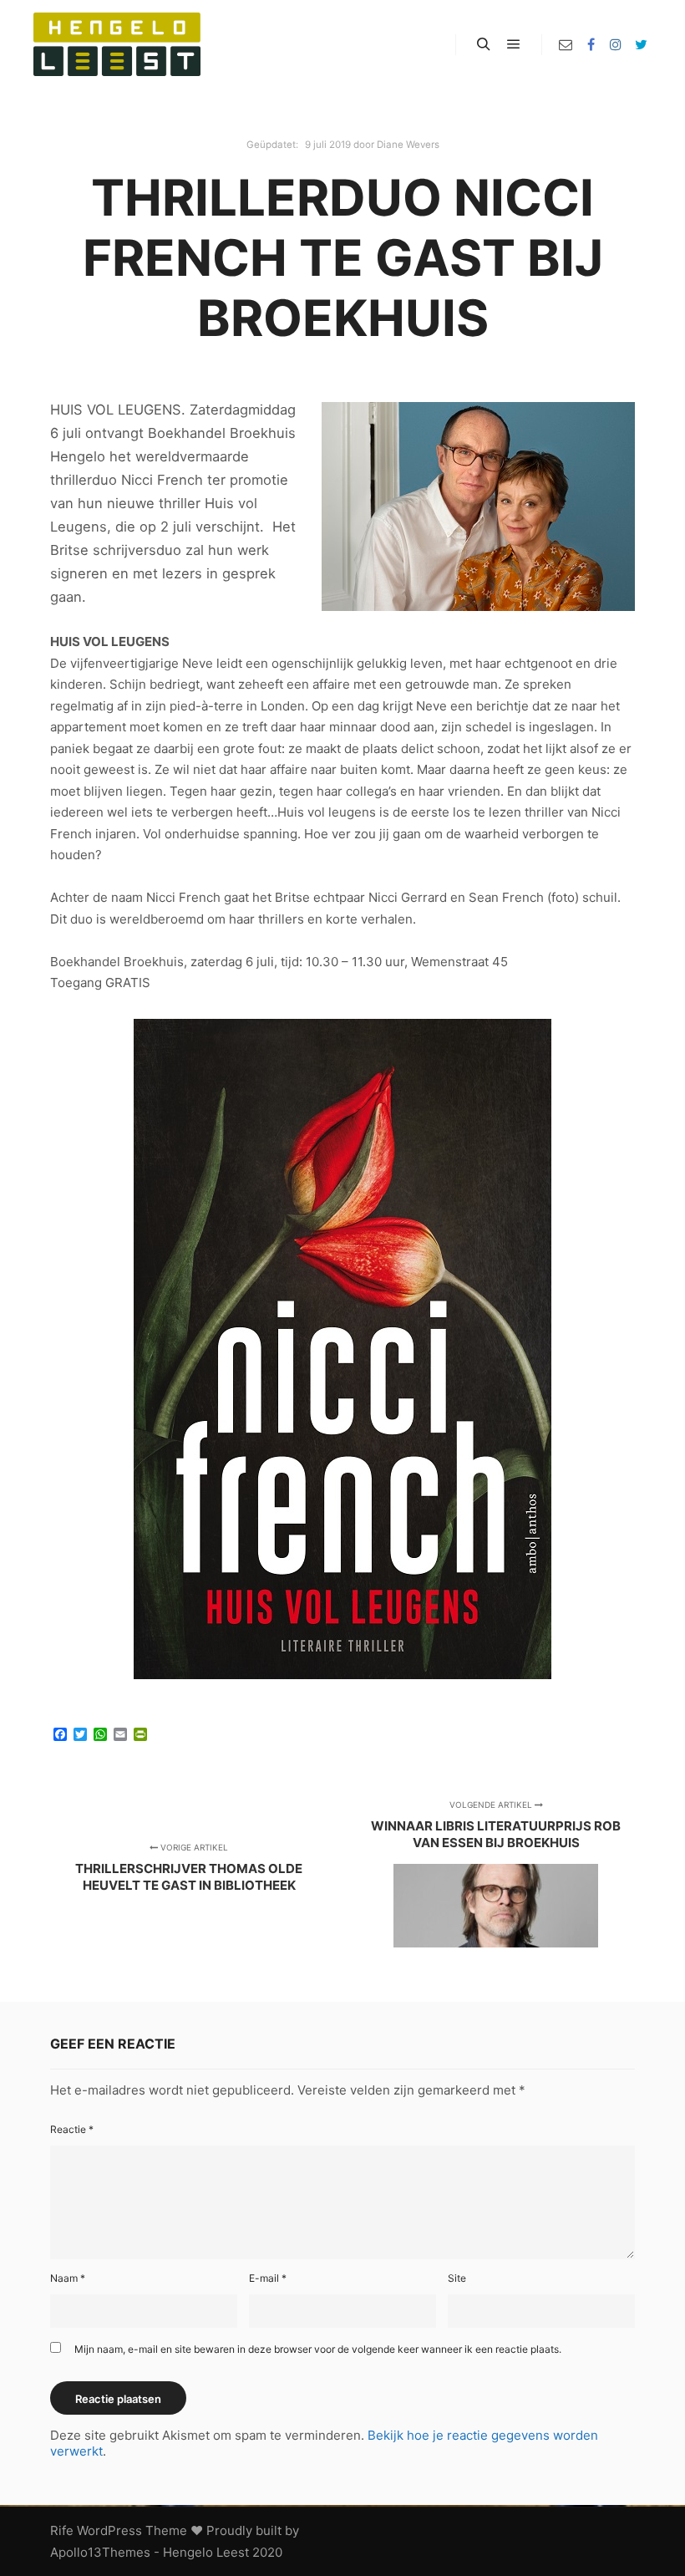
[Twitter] (641, 44)
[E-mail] (566, 44)
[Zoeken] (484, 44)
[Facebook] (591, 44)
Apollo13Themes (100, 2552)
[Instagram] (616, 44)
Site (457, 2278)
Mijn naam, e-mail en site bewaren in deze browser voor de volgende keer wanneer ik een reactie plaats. (318, 2349)
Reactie (72, 2129)
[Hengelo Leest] (117, 44)
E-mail (268, 2278)
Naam (68, 2278)
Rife (62, 2530)
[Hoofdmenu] (514, 44)
